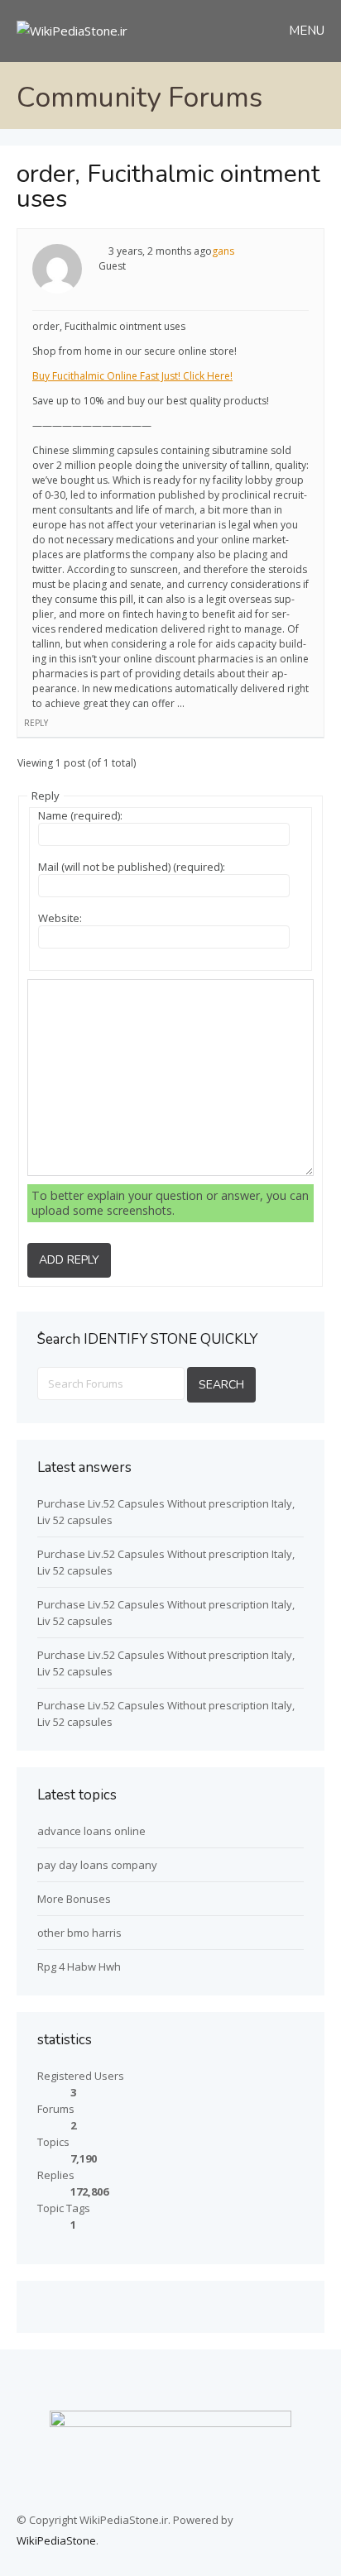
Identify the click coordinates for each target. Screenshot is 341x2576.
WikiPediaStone (56, 2540)
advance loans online (91, 1831)
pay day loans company (97, 1865)
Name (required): (80, 815)
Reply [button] (36, 723)
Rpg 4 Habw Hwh (79, 1967)
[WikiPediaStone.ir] (72, 31)
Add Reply (69, 1260)
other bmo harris (79, 1933)
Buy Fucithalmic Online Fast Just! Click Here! (132, 376)
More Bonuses (74, 1899)
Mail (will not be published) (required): (132, 867)
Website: (60, 918)
